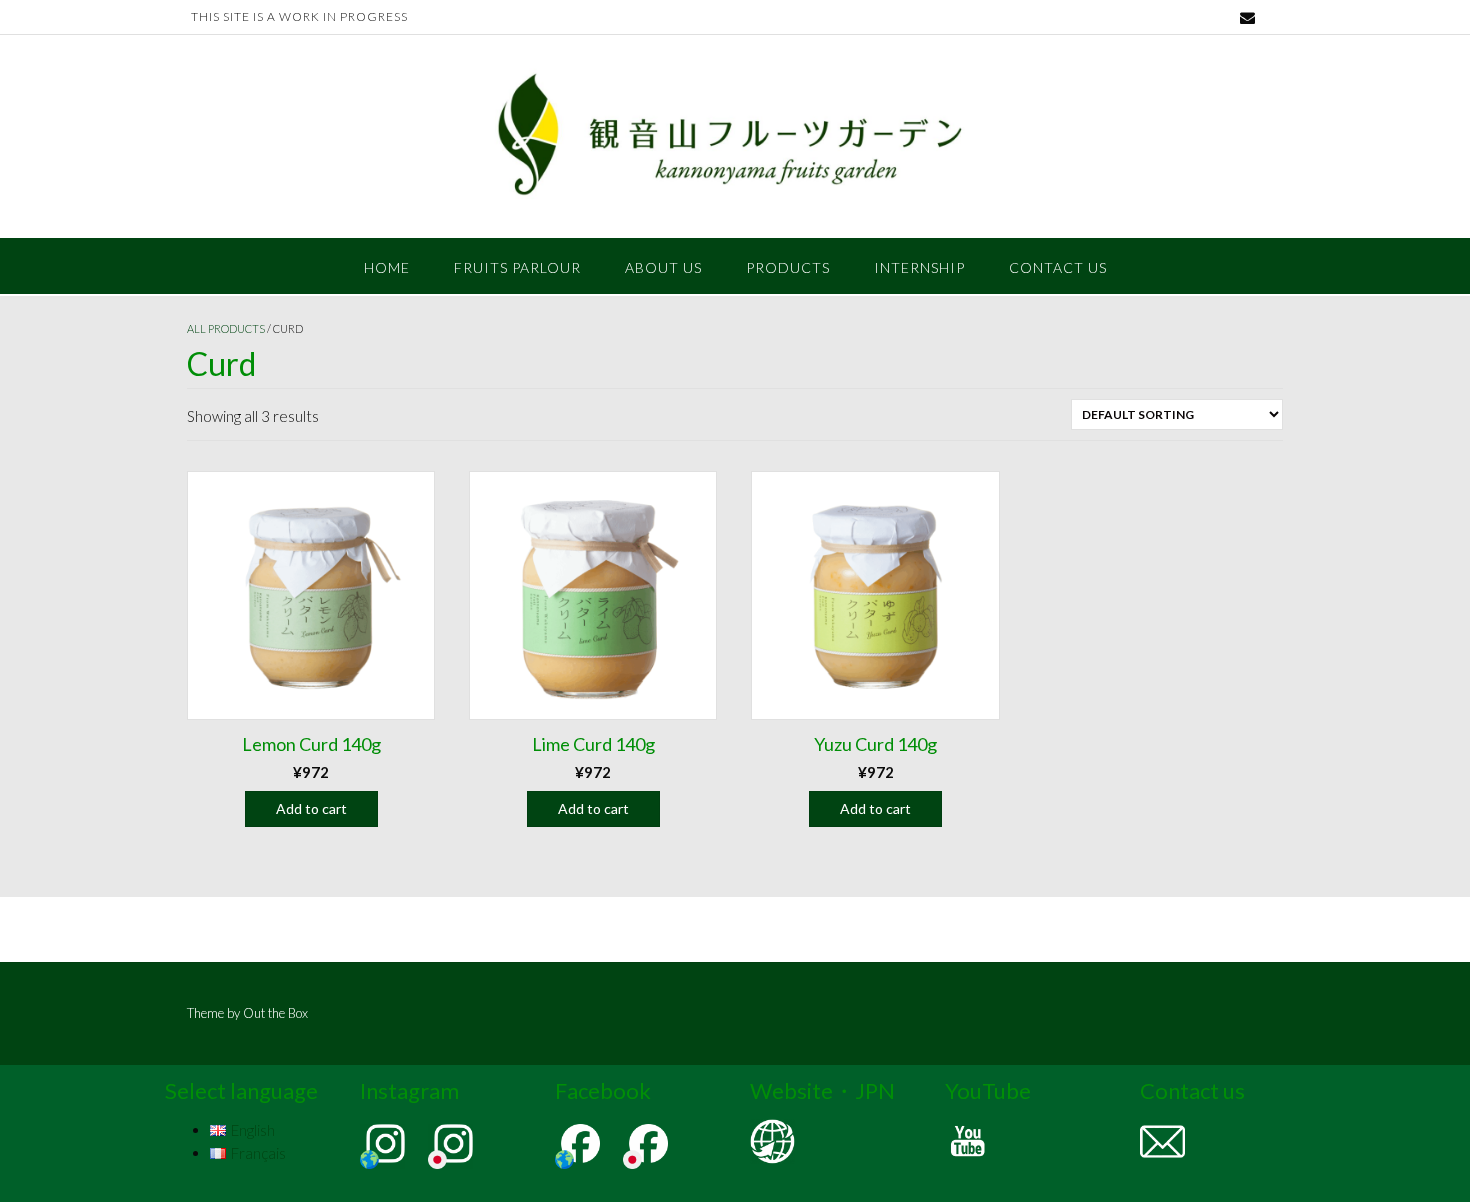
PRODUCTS (788, 267)
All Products (226, 328)
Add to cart (311, 808)
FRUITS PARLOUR (517, 267)
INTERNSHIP (919, 267)
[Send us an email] (1247, 17)
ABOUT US (663, 267)
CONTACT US (1058, 267)
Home (387, 267)
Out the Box (275, 1013)
